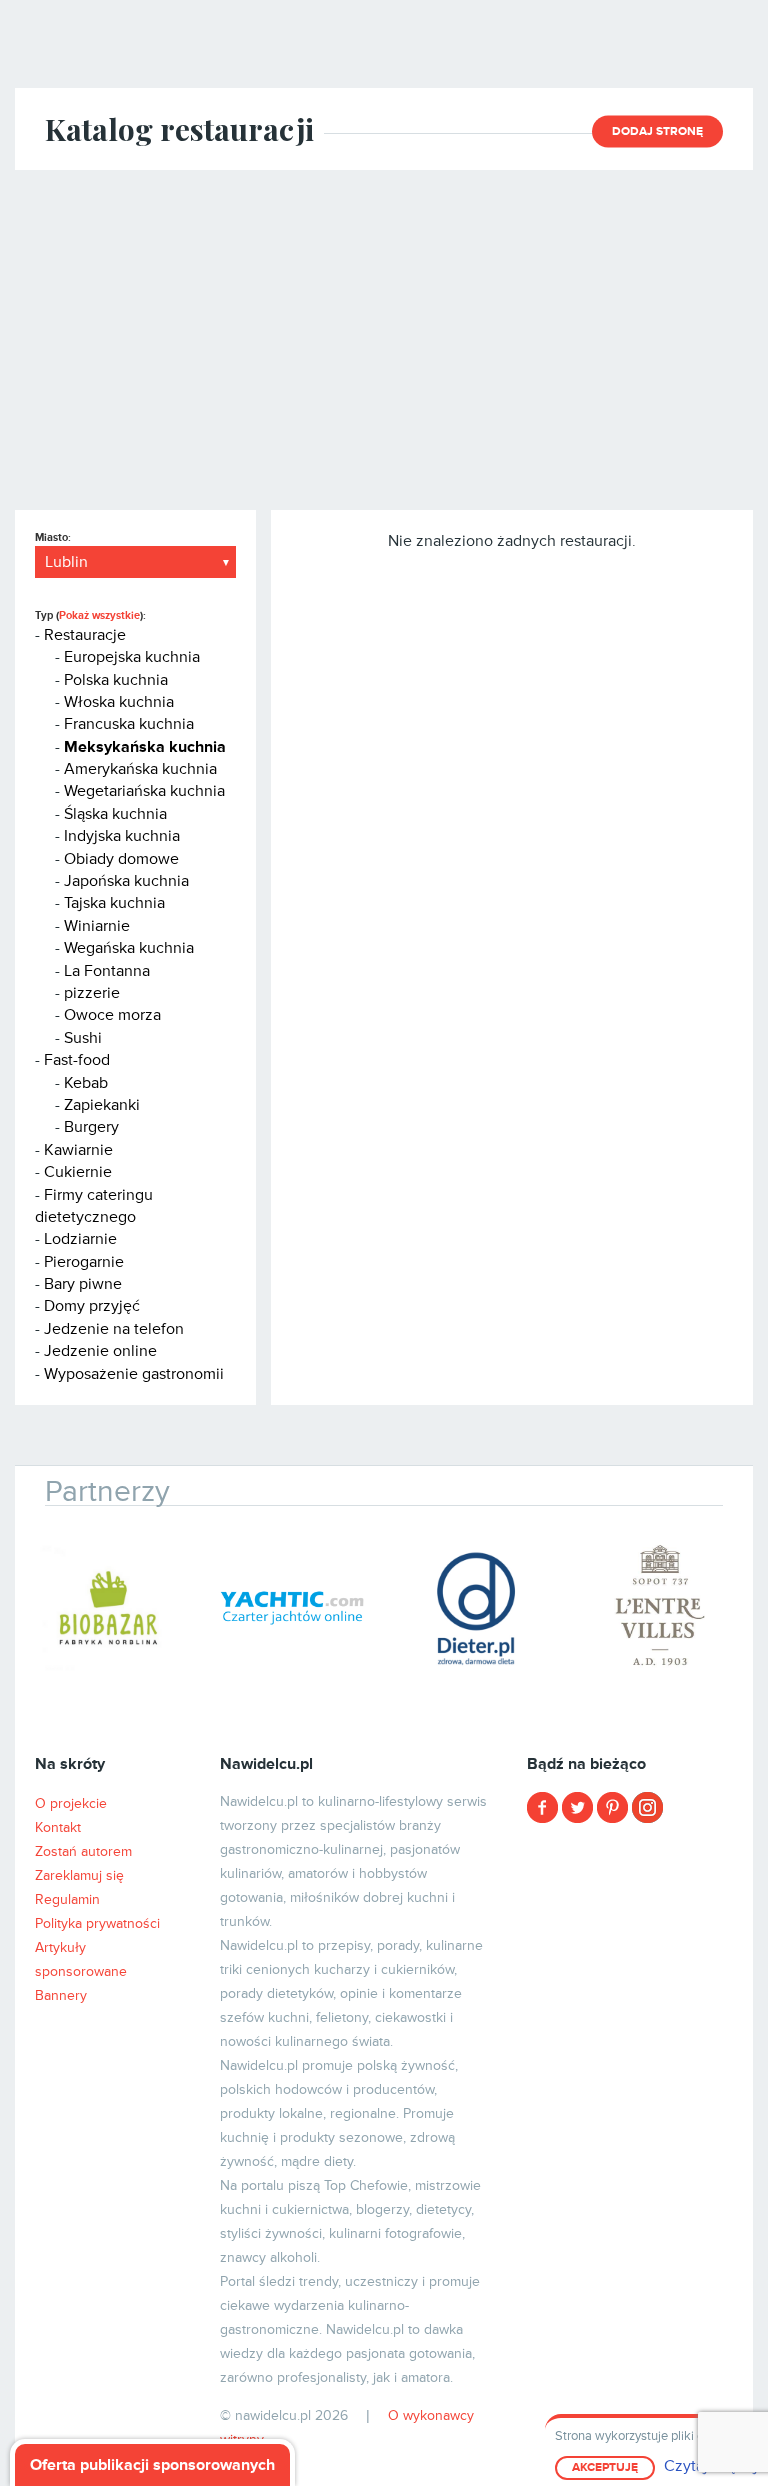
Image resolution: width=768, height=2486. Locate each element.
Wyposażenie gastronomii (134, 1374)
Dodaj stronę (657, 131)
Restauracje (85, 635)
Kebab (86, 1083)
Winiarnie (97, 926)
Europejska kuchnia (132, 657)
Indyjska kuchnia (122, 836)
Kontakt (58, 1827)
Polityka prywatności (97, 1923)
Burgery (91, 1127)
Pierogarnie (84, 1262)
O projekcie (71, 1803)
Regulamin (67, 1899)
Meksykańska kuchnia (145, 747)
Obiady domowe (121, 859)
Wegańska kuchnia (129, 948)
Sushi (83, 1038)
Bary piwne (83, 1284)
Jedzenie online (100, 1351)
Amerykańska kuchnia (140, 769)
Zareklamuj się (79, 1875)
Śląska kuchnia (115, 814)
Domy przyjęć (92, 1306)
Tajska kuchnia (114, 903)
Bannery (61, 1995)
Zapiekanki (102, 1105)
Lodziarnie (80, 1239)
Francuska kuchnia (129, 724)
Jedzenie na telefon (114, 1329)
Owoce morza (112, 1015)
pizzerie (92, 993)
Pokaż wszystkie (99, 615)
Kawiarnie (78, 1150)
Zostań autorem (83, 1851)
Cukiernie (78, 1172)
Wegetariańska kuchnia (144, 791)
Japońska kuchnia (126, 881)
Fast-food (77, 1060)
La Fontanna (107, 971)
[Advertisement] (383, 340)
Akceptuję (605, 2467)
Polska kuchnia (116, 680)
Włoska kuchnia (119, 702)
